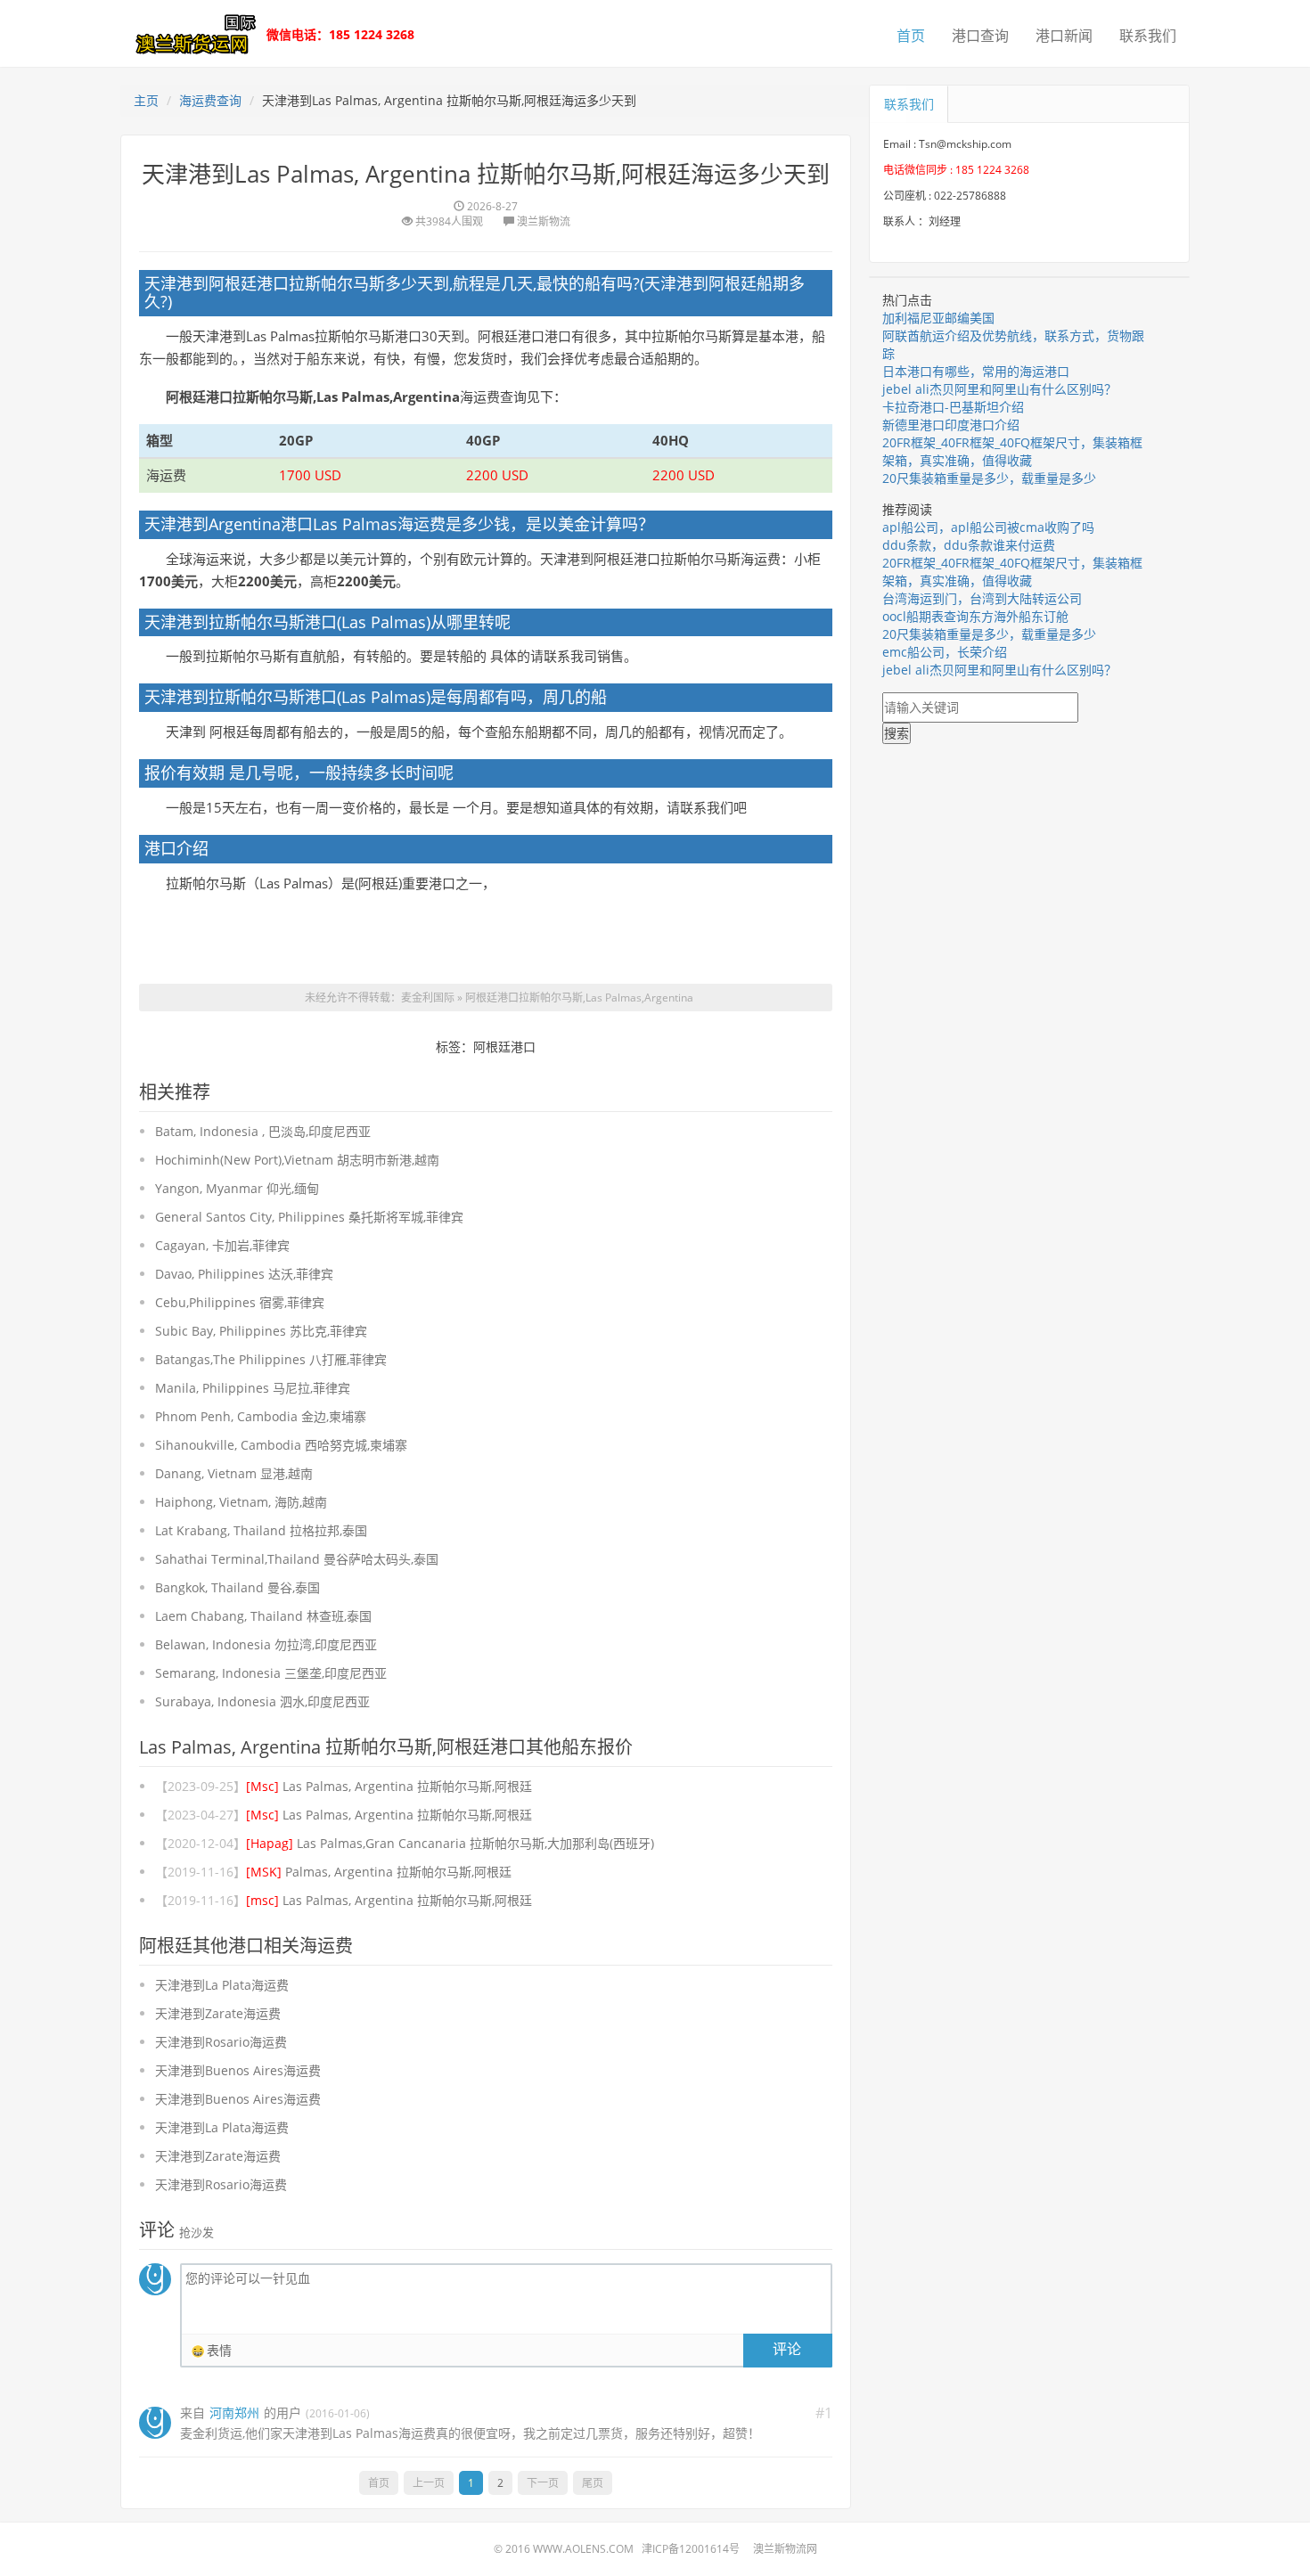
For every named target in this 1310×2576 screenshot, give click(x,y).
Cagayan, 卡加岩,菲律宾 (222, 1245)
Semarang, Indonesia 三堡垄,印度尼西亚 (271, 1673)
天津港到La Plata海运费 (222, 1985)
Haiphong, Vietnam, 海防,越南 (241, 1502)
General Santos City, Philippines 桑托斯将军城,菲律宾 (309, 1217)
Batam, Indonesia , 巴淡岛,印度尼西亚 (263, 1131)
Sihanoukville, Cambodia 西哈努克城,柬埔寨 (281, 1445)
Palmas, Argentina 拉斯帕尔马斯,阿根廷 (379, 1872)
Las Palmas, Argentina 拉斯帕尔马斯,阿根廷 (389, 1786)
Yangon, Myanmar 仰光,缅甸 (237, 1188)
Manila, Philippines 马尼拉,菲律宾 (253, 1388)
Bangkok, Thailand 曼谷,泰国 (237, 1587)
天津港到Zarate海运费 (218, 2013)
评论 (787, 2349)
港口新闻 (1064, 36)
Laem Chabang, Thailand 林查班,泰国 (263, 1616)
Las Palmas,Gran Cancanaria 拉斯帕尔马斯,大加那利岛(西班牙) (450, 1843)
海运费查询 (210, 100)
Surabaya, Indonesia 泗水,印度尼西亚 (262, 1701)
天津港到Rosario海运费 (221, 2042)
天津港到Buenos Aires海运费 (238, 2070)
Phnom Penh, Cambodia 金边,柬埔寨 (261, 1416)
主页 (146, 100)
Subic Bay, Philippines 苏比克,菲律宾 (261, 1331)
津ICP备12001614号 (691, 2549)
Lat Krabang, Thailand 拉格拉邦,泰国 (261, 1530)
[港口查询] (192, 33)
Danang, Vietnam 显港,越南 (234, 1473)
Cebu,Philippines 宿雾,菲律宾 (240, 1302)
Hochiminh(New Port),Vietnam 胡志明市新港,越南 (297, 1160)
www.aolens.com (583, 2549)
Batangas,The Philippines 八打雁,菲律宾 (271, 1359)
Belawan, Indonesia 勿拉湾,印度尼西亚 (266, 1644)
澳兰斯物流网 (785, 2549)
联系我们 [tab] (909, 104)
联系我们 (1148, 36)
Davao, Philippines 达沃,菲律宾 (244, 1274)
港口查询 (980, 36)
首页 (911, 36)
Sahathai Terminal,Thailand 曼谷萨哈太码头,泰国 (297, 1559)
